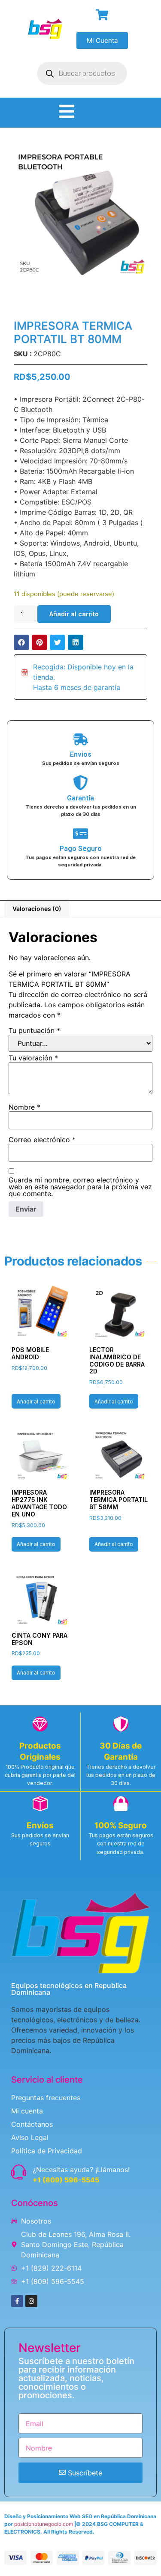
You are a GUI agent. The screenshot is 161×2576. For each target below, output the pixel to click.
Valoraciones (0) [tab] (37, 909)
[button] (21, 642)
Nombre (24, 1107)
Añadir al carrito (74, 614)
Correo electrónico (42, 1140)
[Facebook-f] (17, 2301)
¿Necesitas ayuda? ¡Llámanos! (81, 2170)
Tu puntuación (34, 1030)
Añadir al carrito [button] (36, 1401)
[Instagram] (31, 2301)
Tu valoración (33, 1058)
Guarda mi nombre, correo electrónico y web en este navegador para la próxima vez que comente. (80, 1187)
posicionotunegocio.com (44, 2524)
